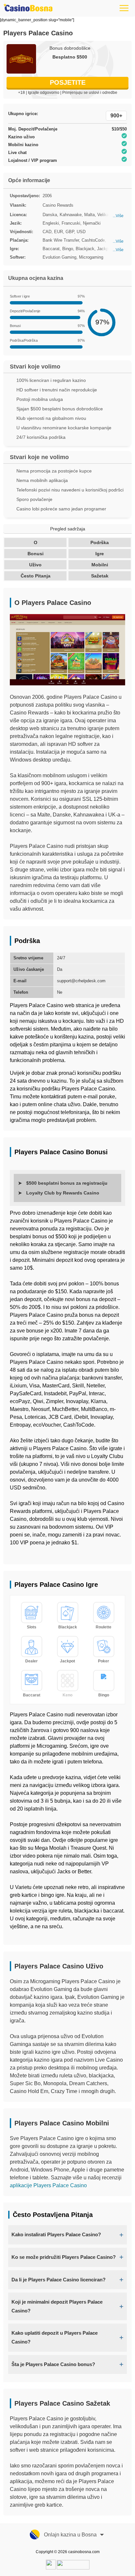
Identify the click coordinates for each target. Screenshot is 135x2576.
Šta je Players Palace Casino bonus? (53, 2364)
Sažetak (100, 576)
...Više (118, 216)
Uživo (35, 565)
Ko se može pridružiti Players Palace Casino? (64, 2257)
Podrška (100, 542)
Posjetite (68, 82)
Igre (100, 554)
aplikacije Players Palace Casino (48, 2185)
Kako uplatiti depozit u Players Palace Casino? (55, 2337)
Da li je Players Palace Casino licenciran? (58, 2280)
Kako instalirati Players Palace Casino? (56, 2234)
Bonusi (36, 554)
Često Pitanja (36, 576)
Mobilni (100, 565)
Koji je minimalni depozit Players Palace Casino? (57, 2306)
